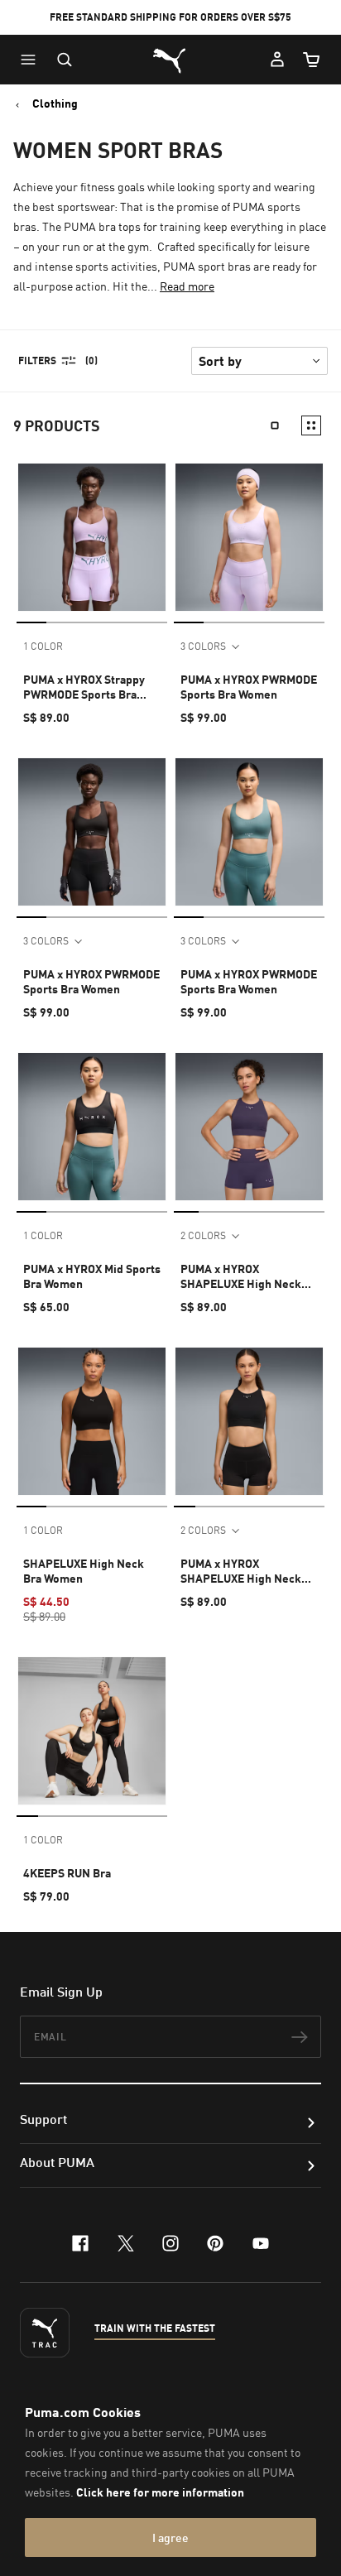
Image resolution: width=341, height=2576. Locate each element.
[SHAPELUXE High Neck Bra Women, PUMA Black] (92, 1421)
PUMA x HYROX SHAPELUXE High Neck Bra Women (241, 1276)
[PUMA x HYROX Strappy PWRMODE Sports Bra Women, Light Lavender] (92, 537)
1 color (43, 646)
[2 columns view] (311, 425)
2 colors (203, 1235)
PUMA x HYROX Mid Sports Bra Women (92, 1276)
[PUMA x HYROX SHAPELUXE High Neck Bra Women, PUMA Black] (249, 1421)
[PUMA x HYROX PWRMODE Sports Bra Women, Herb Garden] (249, 832)
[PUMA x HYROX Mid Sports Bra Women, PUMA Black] (92, 1127)
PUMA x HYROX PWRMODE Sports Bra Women (249, 687)
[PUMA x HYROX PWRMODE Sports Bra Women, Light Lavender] (249, 537)
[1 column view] (275, 425)
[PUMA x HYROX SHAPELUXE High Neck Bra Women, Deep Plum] (249, 1127)
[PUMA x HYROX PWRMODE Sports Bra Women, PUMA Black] (92, 832)
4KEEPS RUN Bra (67, 1873)
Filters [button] (37, 360)
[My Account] (277, 60)
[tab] (31, 622)
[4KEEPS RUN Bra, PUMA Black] (92, 1731)
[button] (32, 60)
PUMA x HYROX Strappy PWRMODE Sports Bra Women (84, 687)
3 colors (203, 646)
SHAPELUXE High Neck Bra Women (84, 1571)
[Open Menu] (32, 60)
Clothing (55, 103)
